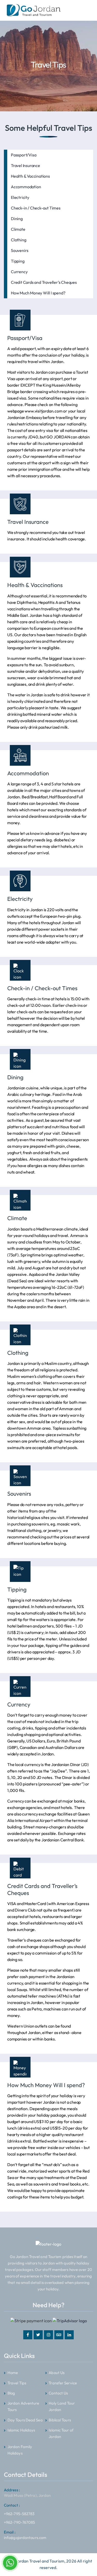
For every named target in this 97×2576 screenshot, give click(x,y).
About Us (57, 2373)
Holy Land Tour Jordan (62, 2407)
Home (13, 2373)
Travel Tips (17, 2383)
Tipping (18, 261)
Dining (17, 219)
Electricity (20, 197)
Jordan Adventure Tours (23, 2407)
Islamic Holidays (21, 2430)
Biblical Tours (60, 2420)
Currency (19, 272)
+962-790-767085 (20, 2523)
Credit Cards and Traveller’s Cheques (44, 282)
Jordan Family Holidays (20, 2450)
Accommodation (26, 187)
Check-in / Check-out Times (36, 208)
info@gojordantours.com (25, 2535)
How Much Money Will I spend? (38, 293)
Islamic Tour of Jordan (61, 2433)
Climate (18, 229)
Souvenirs (20, 250)
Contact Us (58, 2393)
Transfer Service (63, 2383)
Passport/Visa (24, 155)
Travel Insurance (25, 165)
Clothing (18, 240)
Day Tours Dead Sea (25, 2420)
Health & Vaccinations (30, 176)
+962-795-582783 (19, 2510)
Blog (11, 2393)
